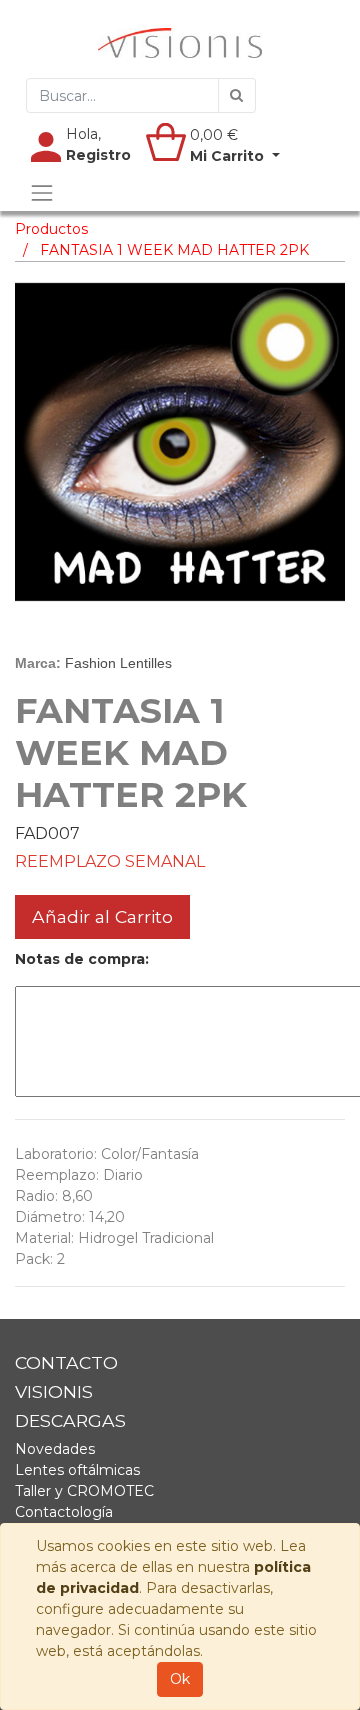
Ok (180, 1679)
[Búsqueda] (237, 95)
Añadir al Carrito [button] (102, 916)
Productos (51, 229)
